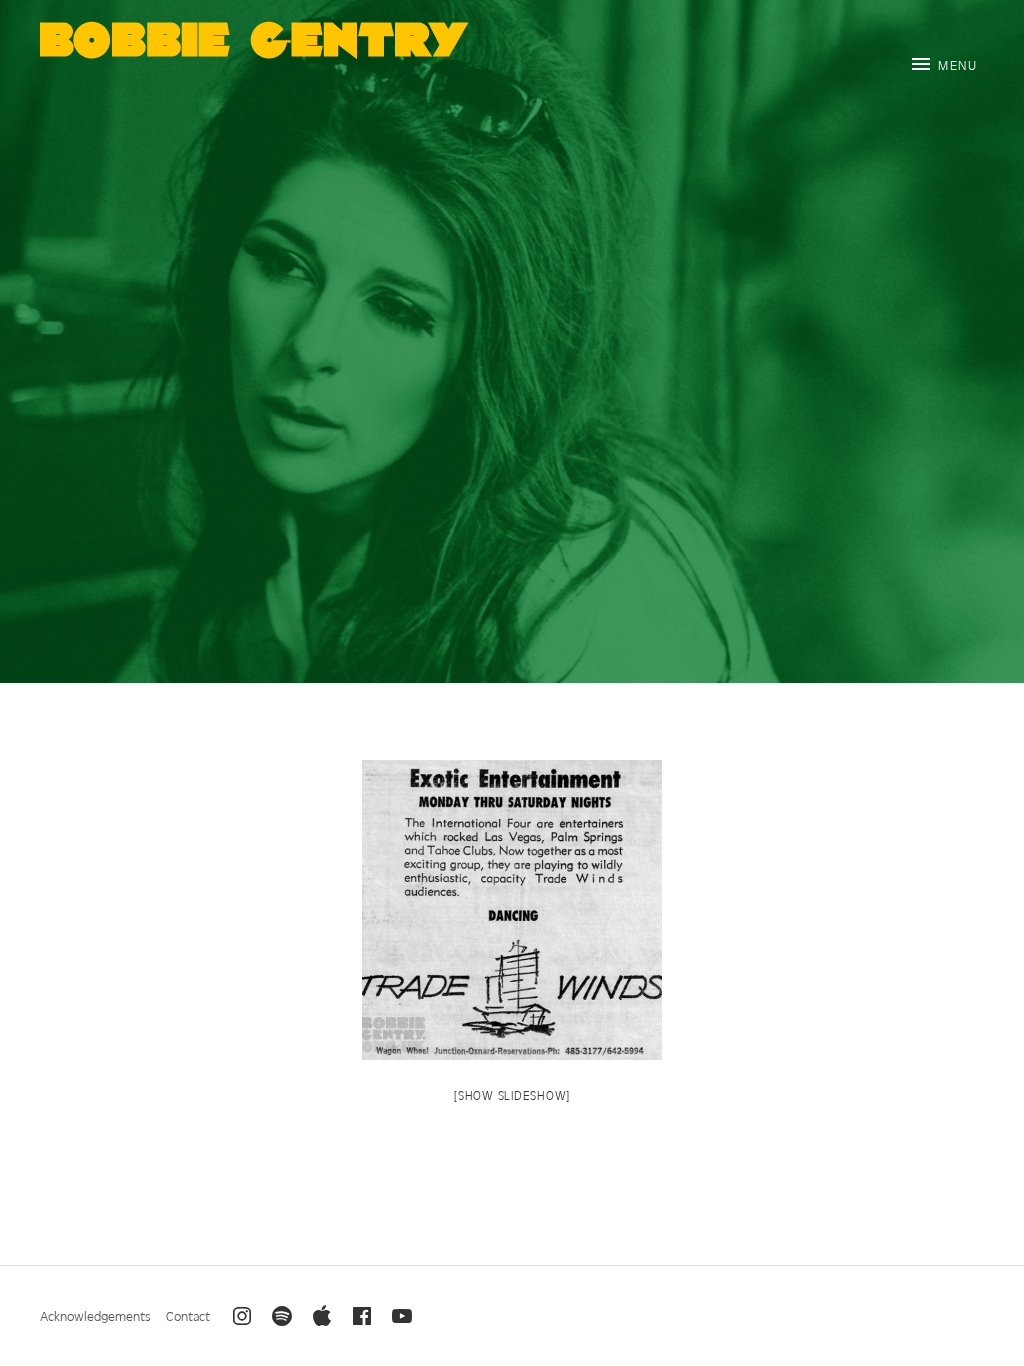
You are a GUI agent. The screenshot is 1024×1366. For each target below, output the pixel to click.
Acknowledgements (95, 1315)
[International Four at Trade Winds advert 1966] (512, 910)
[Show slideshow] (512, 1095)
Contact (188, 1315)
